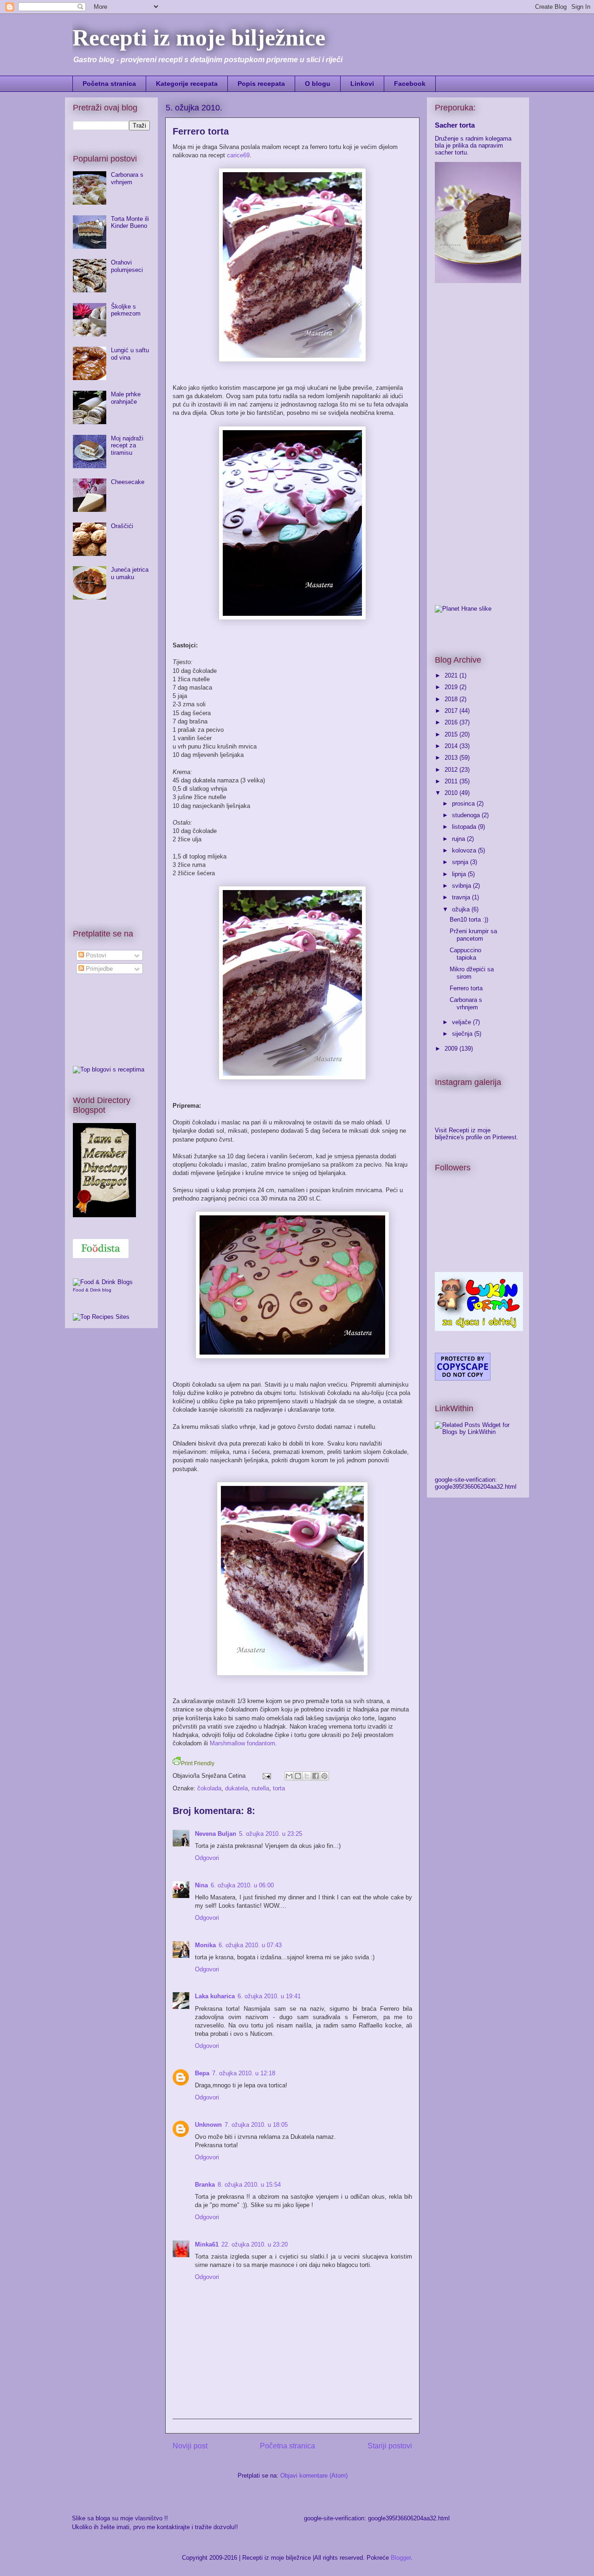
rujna (459, 839)
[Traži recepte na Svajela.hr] (109, 1069)
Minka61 (207, 2244)
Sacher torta (455, 125)
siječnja (463, 1034)
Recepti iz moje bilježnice (199, 38)
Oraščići (122, 526)
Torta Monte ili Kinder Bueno (130, 223)
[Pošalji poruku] (266, 1776)
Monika (205, 1945)
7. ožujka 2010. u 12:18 (244, 2073)
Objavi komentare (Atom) (314, 2476)
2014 (452, 746)
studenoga (467, 815)
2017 (452, 711)
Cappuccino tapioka (465, 954)
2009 (452, 1049)
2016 (452, 722)
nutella (260, 1788)
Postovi (95, 955)
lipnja (460, 874)
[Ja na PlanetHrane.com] (463, 609)
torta (279, 1788)
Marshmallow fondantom (242, 1743)
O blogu (318, 84)
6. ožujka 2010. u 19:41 (269, 1996)
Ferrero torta (466, 988)
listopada (465, 827)
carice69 (238, 155)
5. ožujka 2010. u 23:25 (271, 1834)
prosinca (464, 804)
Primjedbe (98, 969)
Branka (205, 2185)
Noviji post (190, 2446)
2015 (452, 734)
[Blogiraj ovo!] (298, 1776)
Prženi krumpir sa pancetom (473, 935)
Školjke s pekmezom (126, 310)
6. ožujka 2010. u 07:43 (250, 1945)
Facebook (410, 84)
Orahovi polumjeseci (127, 266)
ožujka (462, 909)
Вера (202, 2073)
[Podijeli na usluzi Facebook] (316, 1776)
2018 (452, 699)
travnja (462, 897)
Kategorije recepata (187, 84)
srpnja (461, 862)
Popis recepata (261, 84)
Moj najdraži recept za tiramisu (127, 445)
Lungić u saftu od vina (130, 354)
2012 (452, 770)
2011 (452, 781)
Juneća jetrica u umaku (130, 573)
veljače (462, 1022)
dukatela (236, 1788)
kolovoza (465, 850)
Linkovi (362, 84)
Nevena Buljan (216, 1834)
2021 (452, 675)
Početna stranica (109, 84)
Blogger (401, 2558)
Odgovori (207, 1858)
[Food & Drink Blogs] (103, 1282)
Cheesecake (128, 482)
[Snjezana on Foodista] (101, 1249)
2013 (452, 758)
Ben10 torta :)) (469, 920)
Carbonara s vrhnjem (127, 178)
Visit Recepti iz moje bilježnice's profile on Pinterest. (477, 1134)
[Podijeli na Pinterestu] (324, 1776)
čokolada (209, 1788)
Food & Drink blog (92, 1290)
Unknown (208, 2125)
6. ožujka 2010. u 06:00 (242, 1885)
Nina (201, 1885)
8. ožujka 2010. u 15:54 (249, 2185)
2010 (452, 793)
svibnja (462, 886)
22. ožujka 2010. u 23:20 (255, 2244)
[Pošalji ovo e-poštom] (289, 1776)
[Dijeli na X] (307, 1776)
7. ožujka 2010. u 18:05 (256, 2125)
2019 (452, 687)
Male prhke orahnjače (126, 398)
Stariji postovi (390, 2446)
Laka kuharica (215, 1996)
